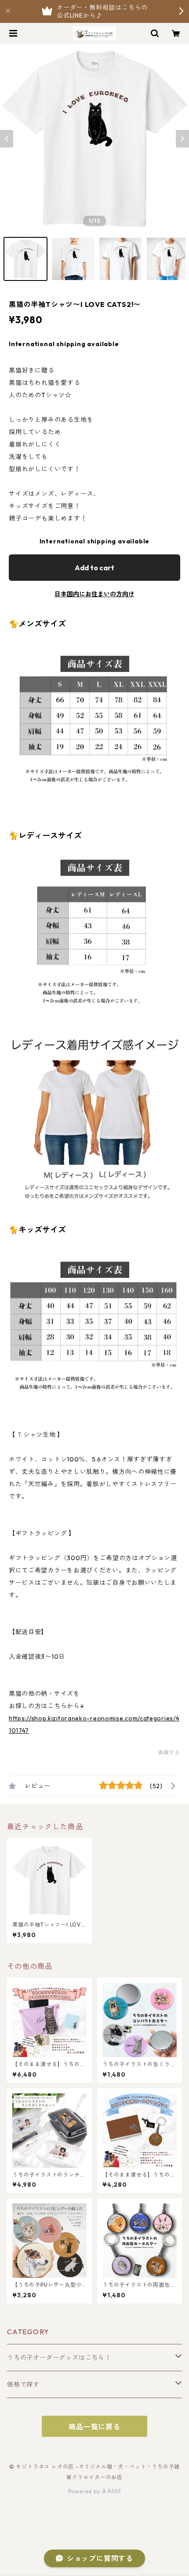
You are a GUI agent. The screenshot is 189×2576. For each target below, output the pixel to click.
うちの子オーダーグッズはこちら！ (59, 2358)
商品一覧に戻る (94, 2427)
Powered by (85, 2491)
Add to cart (94, 568)
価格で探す (23, 2384)
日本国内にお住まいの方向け (94, 594)
